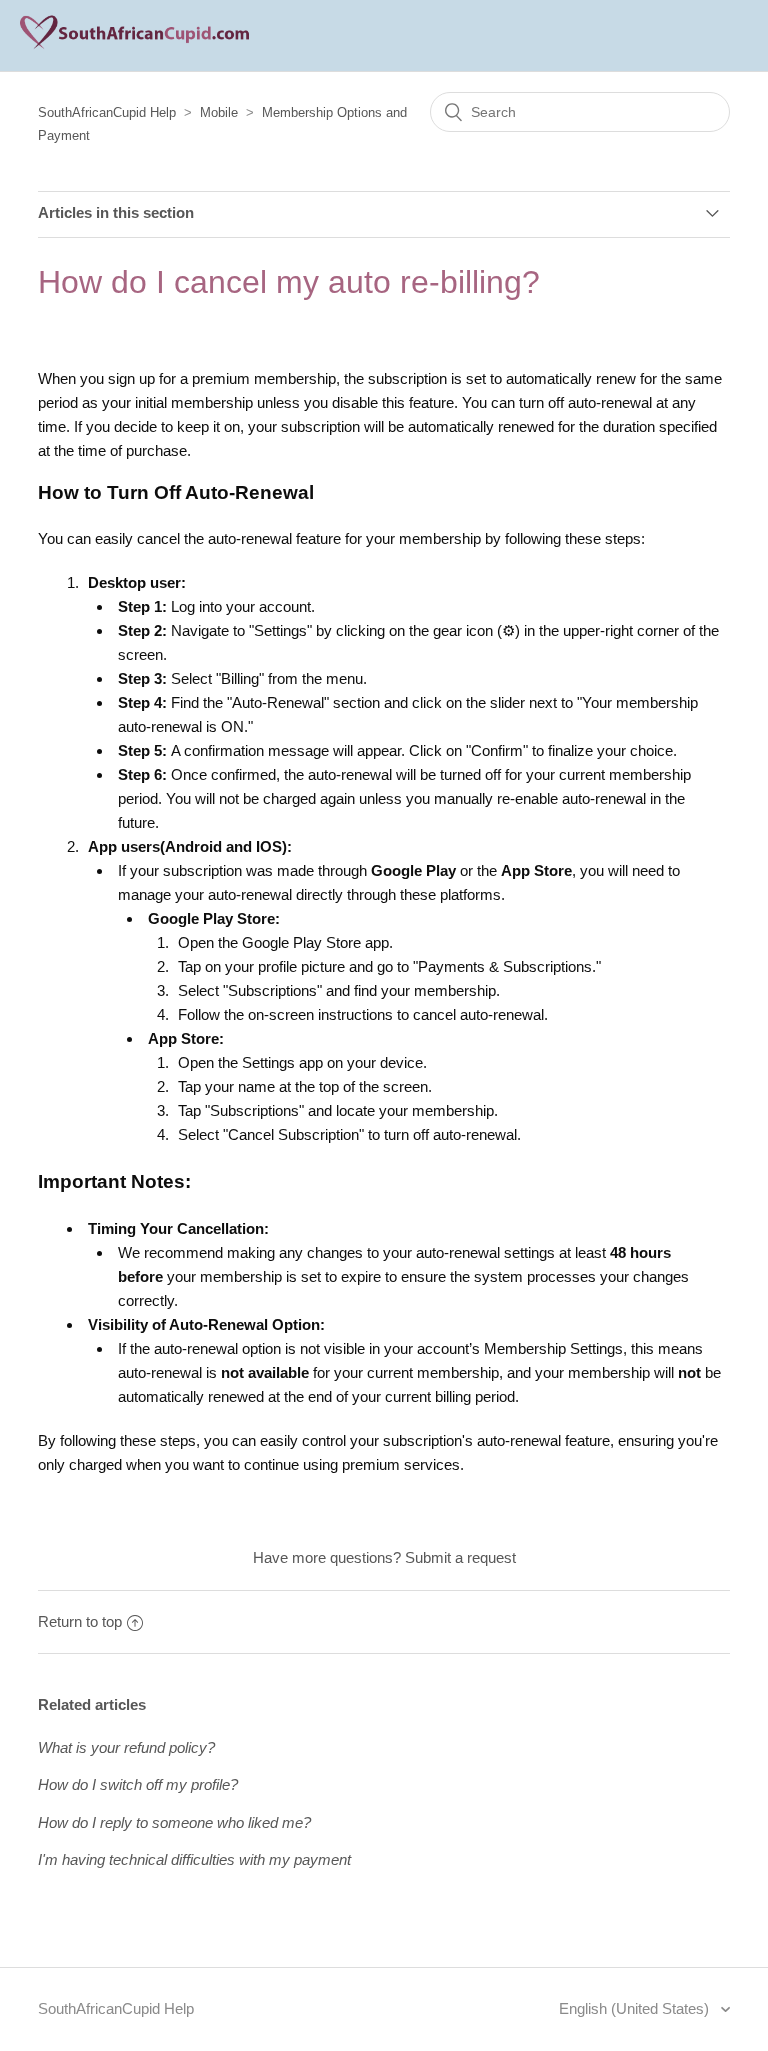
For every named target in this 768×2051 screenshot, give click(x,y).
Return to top (80, 1621)
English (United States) (636, 2008)
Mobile (219, 112)
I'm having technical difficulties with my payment (194, 1859)
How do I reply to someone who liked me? (174, 1822)
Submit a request (460, 1557)
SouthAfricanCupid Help (107, 112)
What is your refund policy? (126, 1747)
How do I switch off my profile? (138, 1784)
